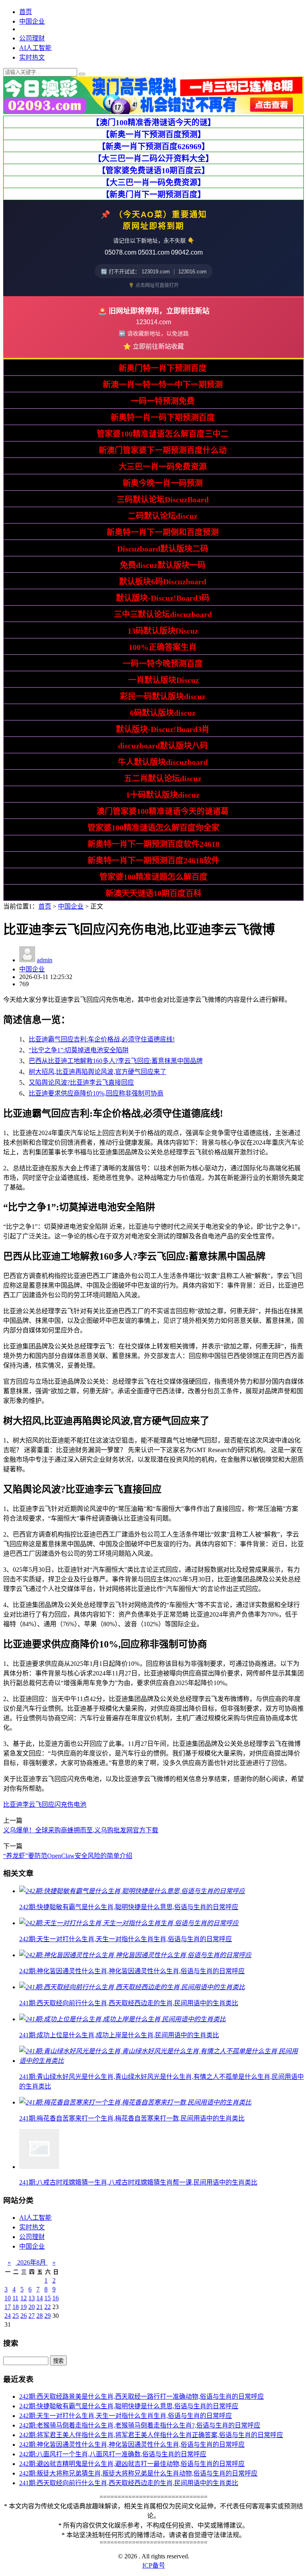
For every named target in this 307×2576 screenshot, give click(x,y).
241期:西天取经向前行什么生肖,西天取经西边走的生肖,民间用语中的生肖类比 (129, 2483)
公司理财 (32, 38)
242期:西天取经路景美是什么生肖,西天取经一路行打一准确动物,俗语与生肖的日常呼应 (142, 2396)
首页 (26, 12)
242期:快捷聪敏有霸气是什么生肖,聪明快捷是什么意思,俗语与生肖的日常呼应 (129, 2406)
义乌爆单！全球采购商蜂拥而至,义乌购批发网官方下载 (81, 1830)
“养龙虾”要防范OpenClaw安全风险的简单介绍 (68, 1856)
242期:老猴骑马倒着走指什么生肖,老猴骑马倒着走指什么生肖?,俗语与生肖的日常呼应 (140, 2425)
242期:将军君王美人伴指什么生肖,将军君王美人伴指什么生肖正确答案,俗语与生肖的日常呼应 (151, 2435)
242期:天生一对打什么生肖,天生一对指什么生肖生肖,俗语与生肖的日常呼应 (126, 2416)
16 (56, 2298)
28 (40, 2316)
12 (24, 2298)
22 (48, 2307)
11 (15, 2298)
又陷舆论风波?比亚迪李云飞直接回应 (81, 1082)
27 (32, 2316)
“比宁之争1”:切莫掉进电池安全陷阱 (79, 1050)
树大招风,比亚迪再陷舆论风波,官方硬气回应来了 (98, 1072)
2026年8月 (32, 2262)
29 (48, 2316)
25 (16, 2316)
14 (40, 2298)
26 (24, 2316)
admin (45, 960)
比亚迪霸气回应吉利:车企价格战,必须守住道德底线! (102, 1039)
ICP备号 (154, 2565)
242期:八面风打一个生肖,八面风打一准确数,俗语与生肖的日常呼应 (113, 2454)
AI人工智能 (35, 48)
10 (8, 2298)
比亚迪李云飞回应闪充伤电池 (45, 1805)
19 (24, 2307)
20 (32, 2307)
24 (8, 2316)
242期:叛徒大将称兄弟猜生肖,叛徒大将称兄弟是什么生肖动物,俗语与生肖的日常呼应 (138, 2473)
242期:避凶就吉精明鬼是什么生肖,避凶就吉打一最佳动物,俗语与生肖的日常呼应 (132, 2464)
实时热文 (32, 57)
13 (32, 2298)
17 (8, 2307)
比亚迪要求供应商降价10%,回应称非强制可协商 (96, 1093)
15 (48, 2298)
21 (40, 2307)
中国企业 (32, 21)
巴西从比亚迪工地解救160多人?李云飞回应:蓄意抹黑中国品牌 (116, 1061)
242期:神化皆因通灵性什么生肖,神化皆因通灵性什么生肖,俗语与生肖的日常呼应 (132, 2445)
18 (16, 2307)
